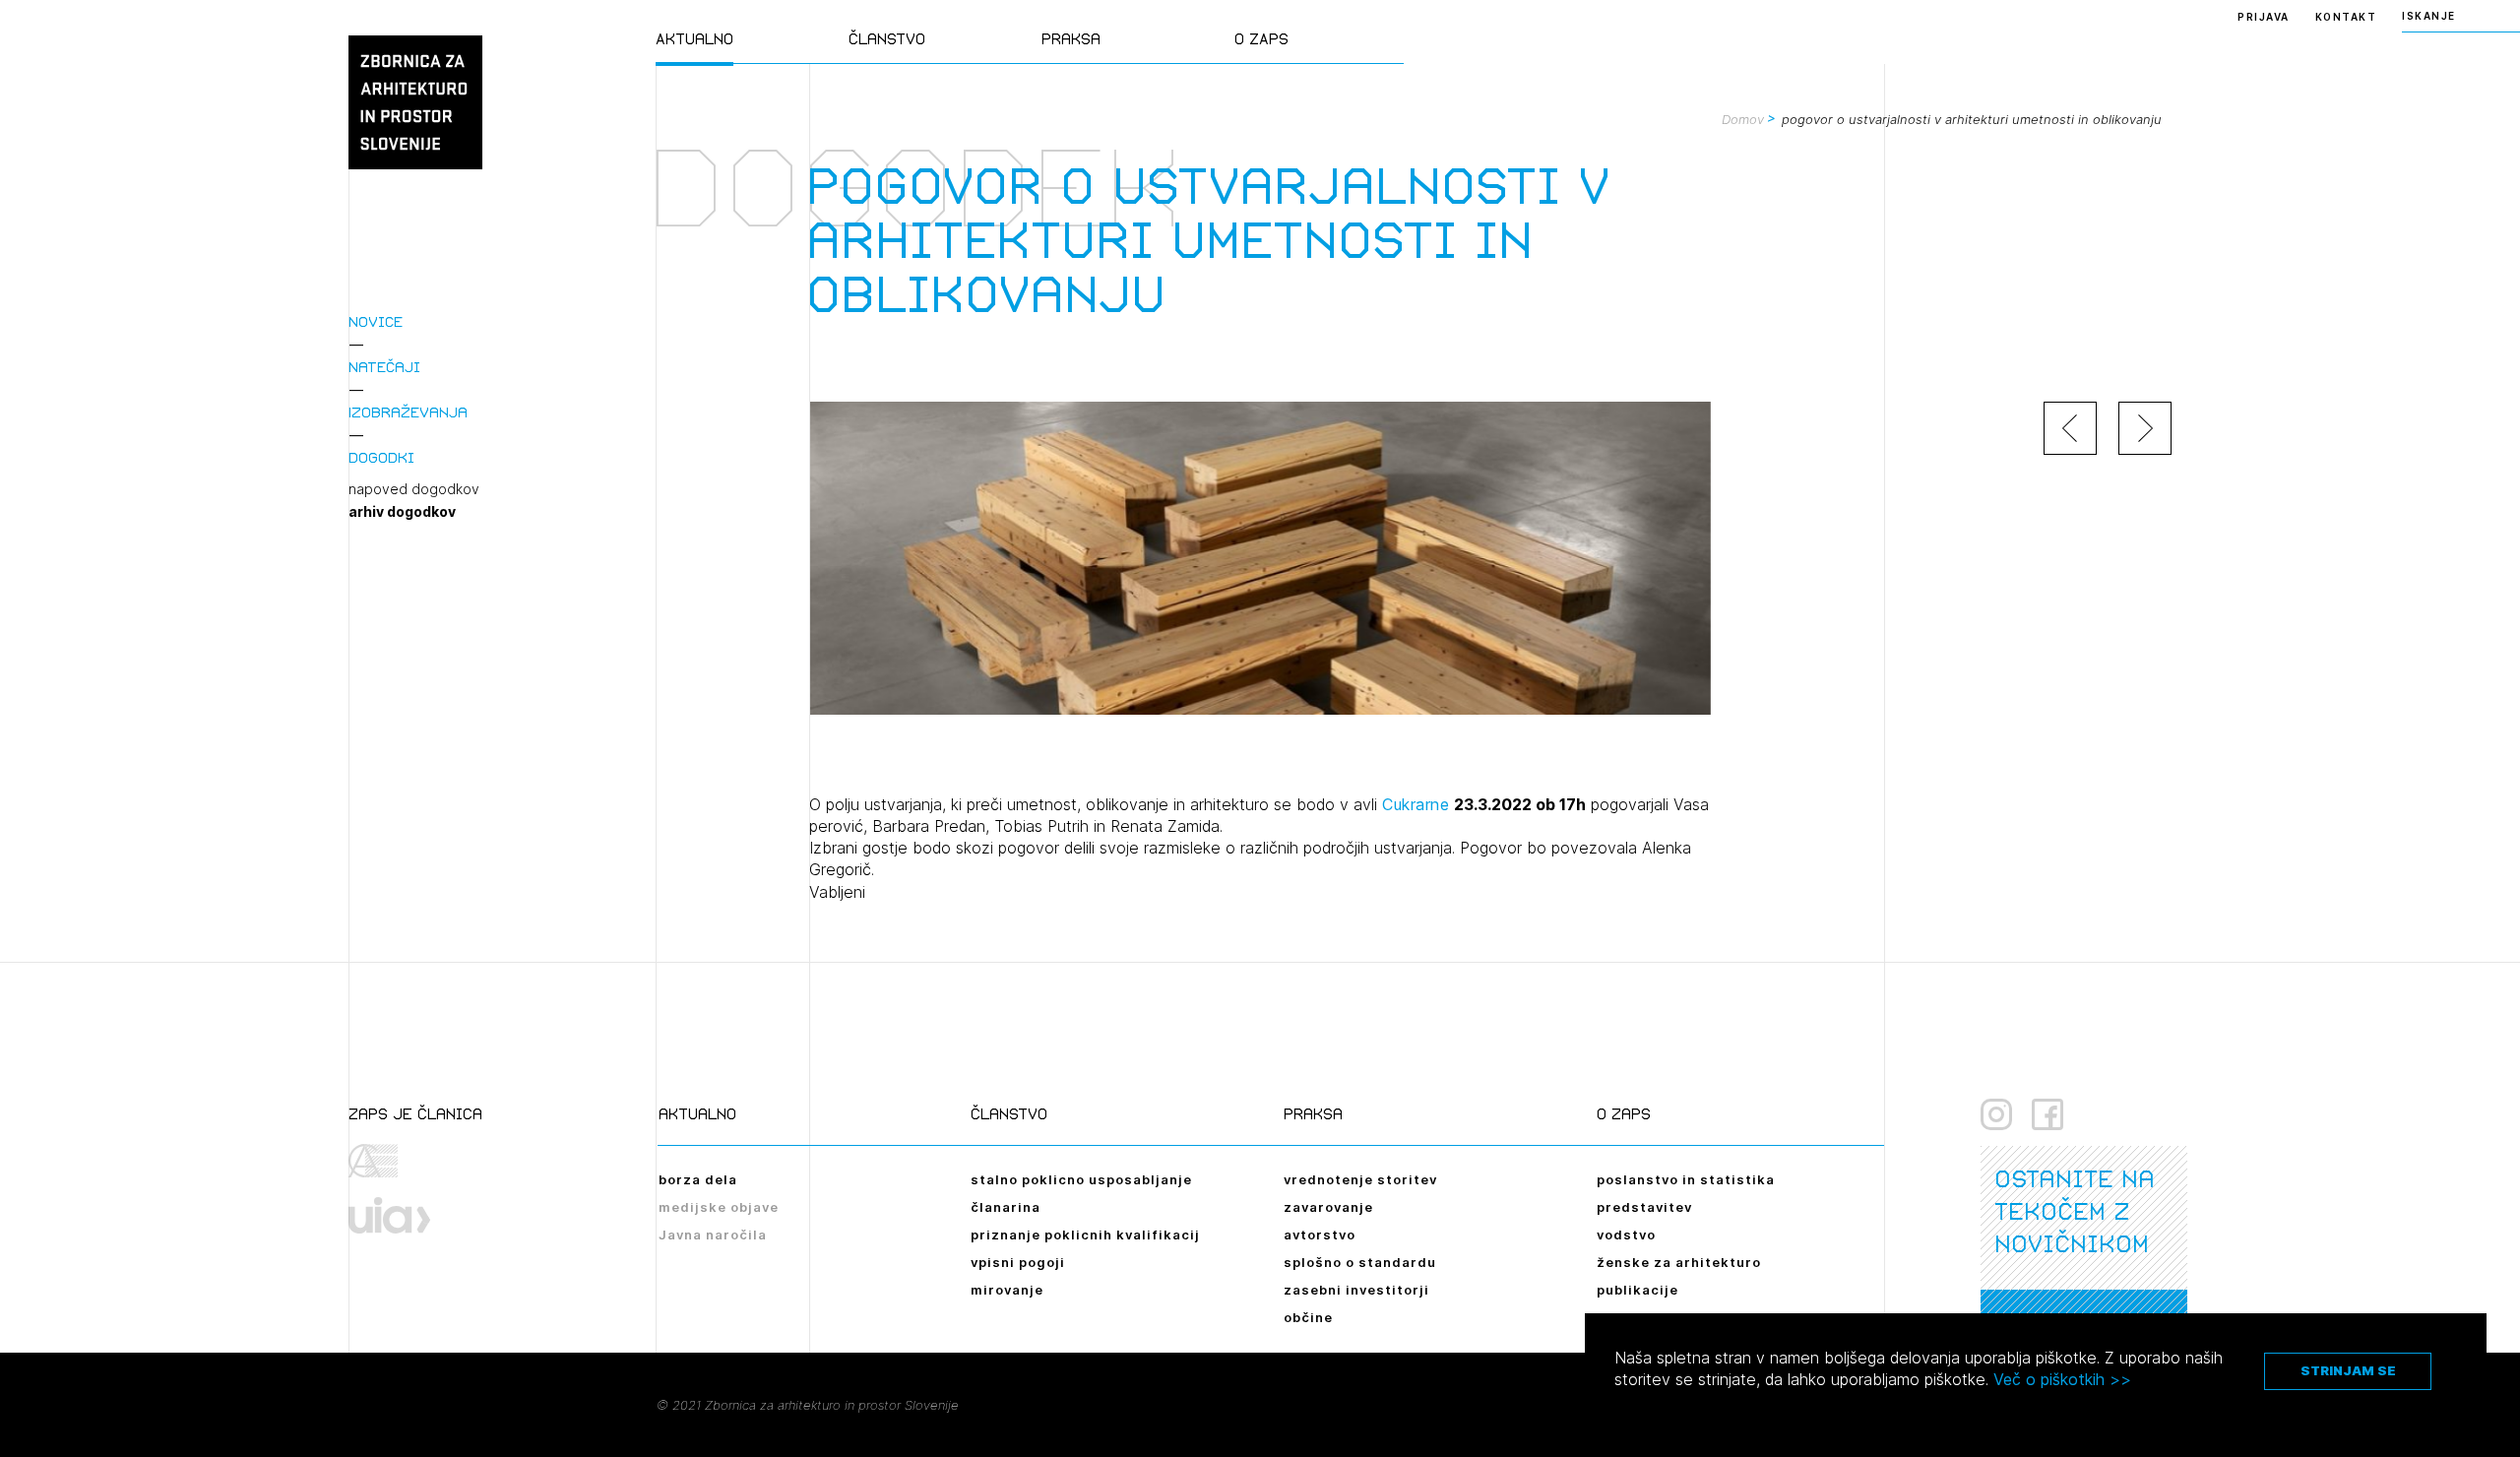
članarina (1006, 1207)
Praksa (1071, 39)
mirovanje (1007, 1290)
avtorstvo (1320, 1235)
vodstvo (1626, 1235)
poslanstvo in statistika (1686, 1179)
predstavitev (1644, 1207)
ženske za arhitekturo (1679, 1262)
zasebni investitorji (1356, 1290)
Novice (376, 321)
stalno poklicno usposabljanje (1081, 1179)
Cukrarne (1416, 804)
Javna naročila (713, 1235)
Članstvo (887, 39)
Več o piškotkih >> (2062, 1379)
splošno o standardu (1360, 1262)
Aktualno (694, 39)
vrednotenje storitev (1360, 1179)
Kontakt (2346, 17)
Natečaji (384, 367)
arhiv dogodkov (402, 512)
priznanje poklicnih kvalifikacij (1085, 1235)
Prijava (2264, 17)
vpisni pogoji (1018, 1262)
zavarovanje (1328, 1207)
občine (1308, 1317)
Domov (1743, 119)
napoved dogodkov (414, 489)
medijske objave (719, 1207)
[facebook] (2047, 1114)
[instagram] (1996, 1114)
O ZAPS (1261, 39)
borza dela (698, 1179)
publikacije (1638, 1290)
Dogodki (381, 457)
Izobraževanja (408, 412)
